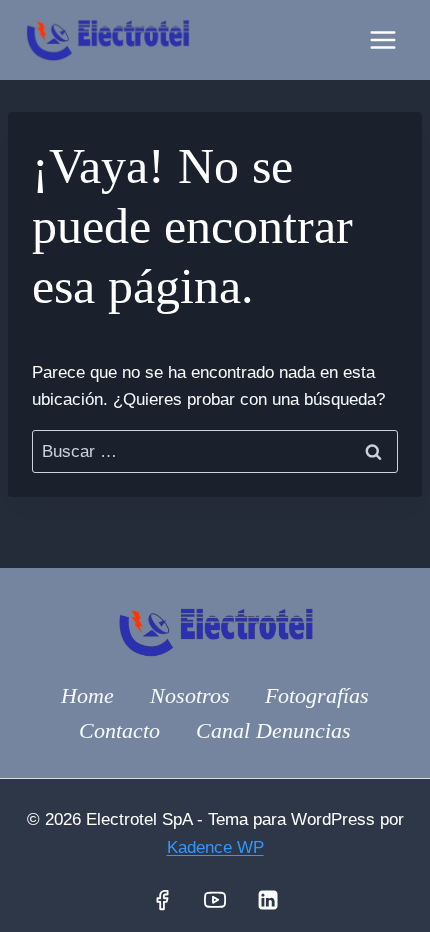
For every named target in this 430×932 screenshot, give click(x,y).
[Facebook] (162, 900)
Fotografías (317, 695)
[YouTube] (215, 900)
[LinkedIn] (268, 900)
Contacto (119, 730)
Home (87, 695)
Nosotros (190, 695)
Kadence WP (215, 847)
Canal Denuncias (273, 730)
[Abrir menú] (382, 39)
